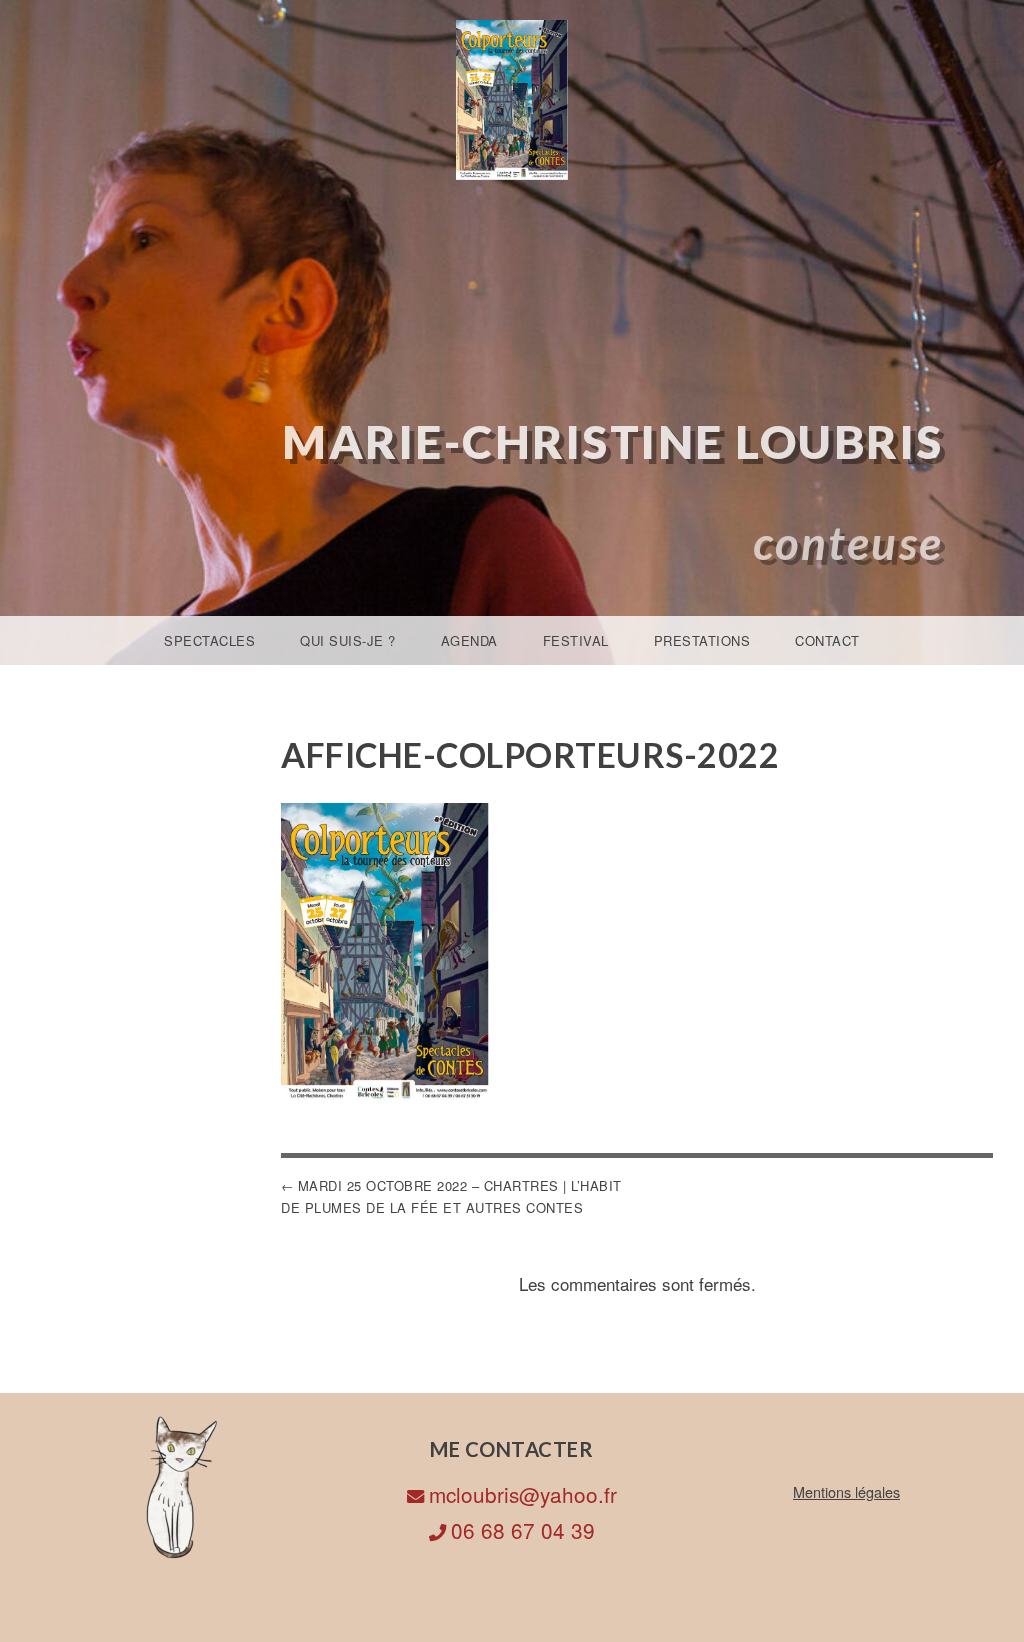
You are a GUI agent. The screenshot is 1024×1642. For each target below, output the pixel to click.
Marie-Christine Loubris (613, 441)
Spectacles (209, 640)
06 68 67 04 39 (523, 1530)
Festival (576, 640)
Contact (827, 640)
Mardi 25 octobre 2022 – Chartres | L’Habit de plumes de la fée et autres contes (451, 1196)
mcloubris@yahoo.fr (523, 1494)
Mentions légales (846, 1491)
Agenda (469, 640)
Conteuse (848, 542)
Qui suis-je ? (348, 640)
